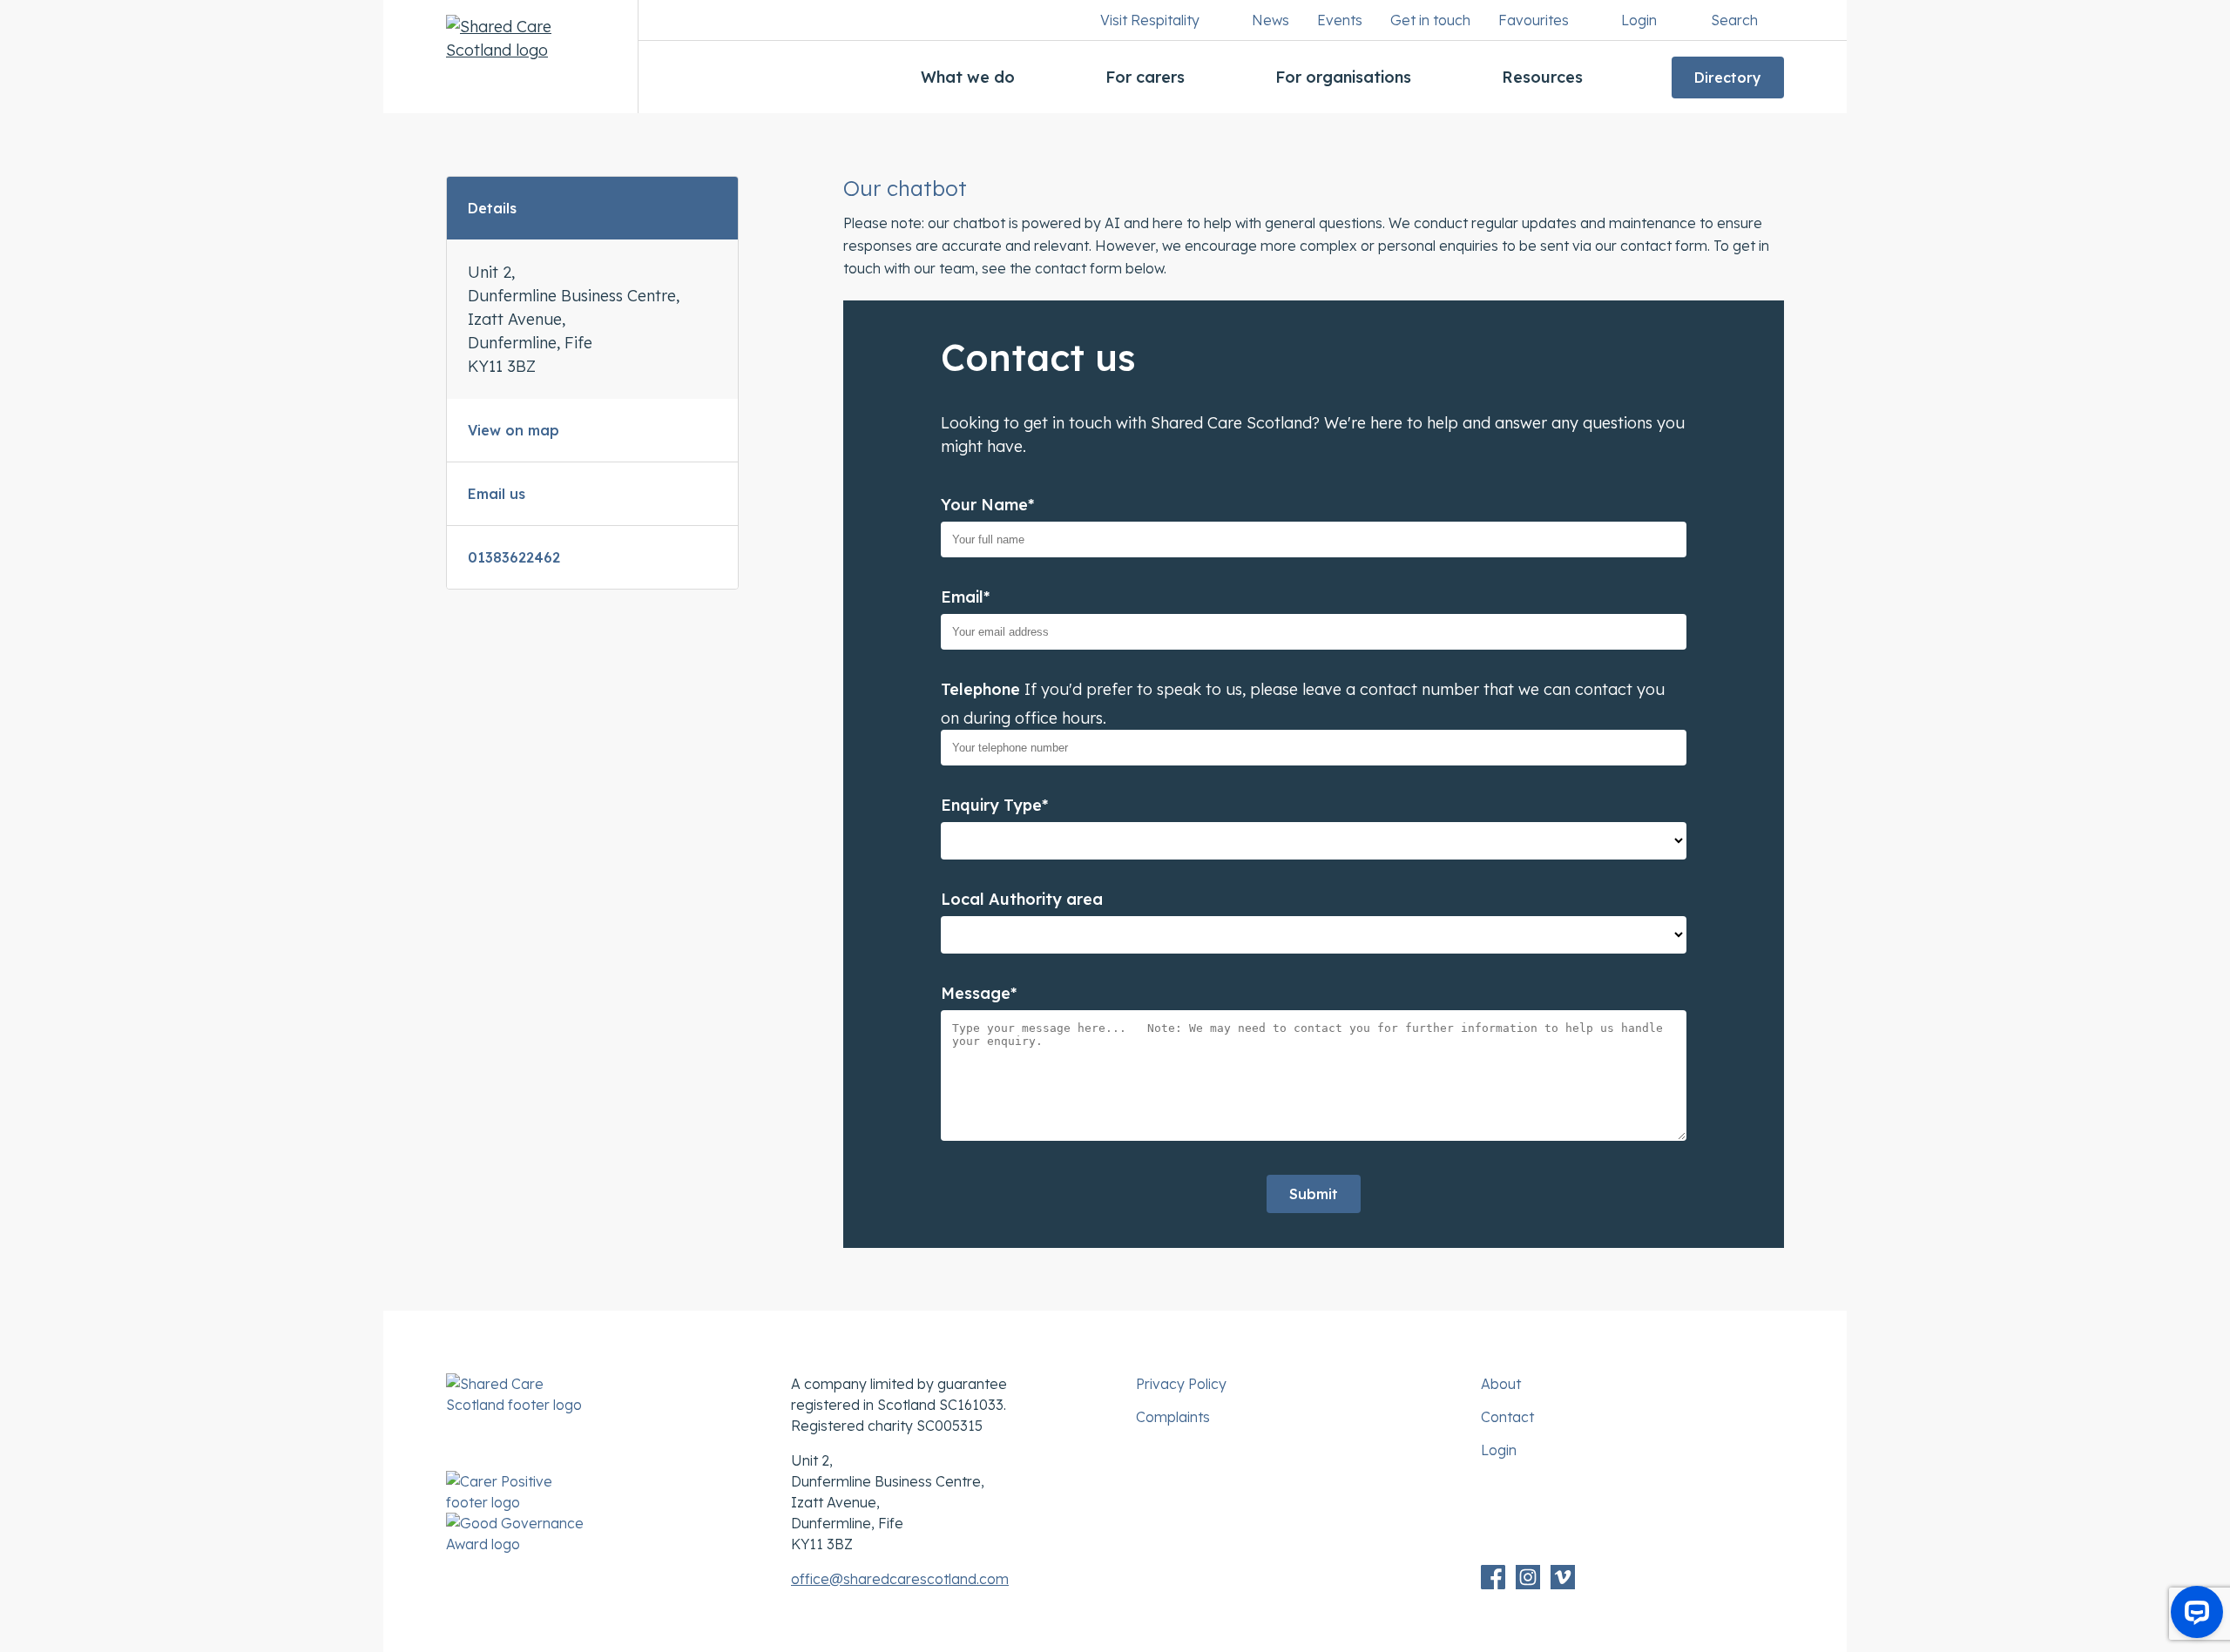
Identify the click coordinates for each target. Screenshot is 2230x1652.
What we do (968, 77)
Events (1340, 20)
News (1270, 20)
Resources (1542, 77)
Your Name (987, 505)
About (1501, 1384)
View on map (514, 430)
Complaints (1173, 1417)
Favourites (1534, 20)
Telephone (980, 689)
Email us (497, 494)
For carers (1145, 77)
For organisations (1343, 77)
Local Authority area (1022, 899)
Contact (1507, 1417)
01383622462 (514, 557)
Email (965, 597)
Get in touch (1430, 20)
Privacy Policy (1181, 1384)
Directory (1728, 78)
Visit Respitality (1150, 20)
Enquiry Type (994, 805)
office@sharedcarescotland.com (900, 1579)
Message (979, 993)
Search (1734, 20)
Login (1639, 20)
